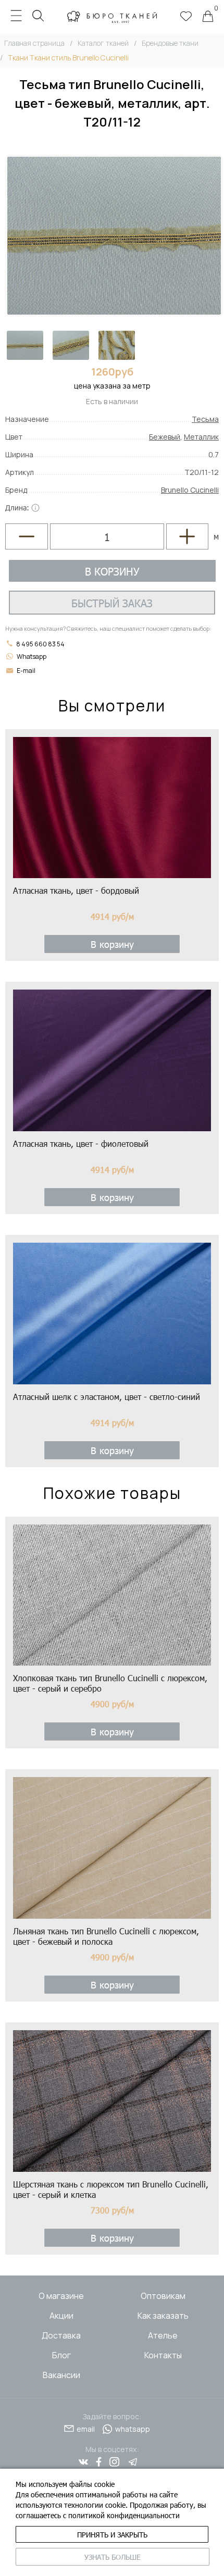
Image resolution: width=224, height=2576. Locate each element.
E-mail (26, 671)
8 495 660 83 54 (40, 644)
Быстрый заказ (112, 603)
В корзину (112, 571)
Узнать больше (113, 2557)
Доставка (61, 2335)
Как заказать (163, 2316)
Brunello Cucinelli (190, 490)
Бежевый (165, 437)
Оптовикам (163, 2296)
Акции (61, 2316)
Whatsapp (32, 656)
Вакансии (61, 2375)
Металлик (201, 437)
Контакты (163, 2355)
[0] (208, 17)
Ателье (163, 2335)
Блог (61, 2355)
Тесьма (205, 419)
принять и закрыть (112, 2535)
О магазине (61, 2296)
